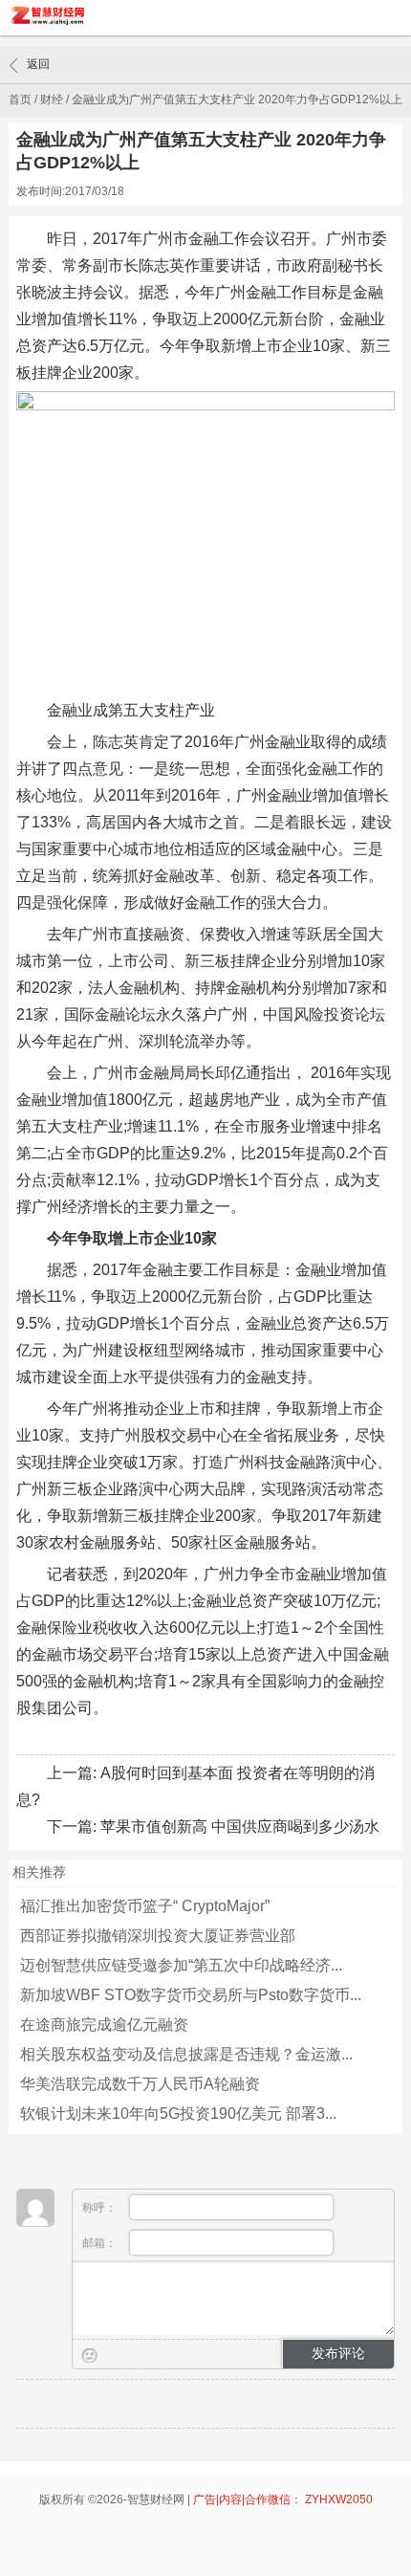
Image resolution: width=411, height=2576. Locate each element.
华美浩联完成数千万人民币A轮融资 (140, 2084)
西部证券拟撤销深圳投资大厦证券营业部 (158, 1936)
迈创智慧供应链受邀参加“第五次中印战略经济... (181, 1965)
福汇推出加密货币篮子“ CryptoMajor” (145, 1906)
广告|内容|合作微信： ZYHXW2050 (283, 2499)
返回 (38, 64)
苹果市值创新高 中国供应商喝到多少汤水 (240, 1827)
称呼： (101, 2208)
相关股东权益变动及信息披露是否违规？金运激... (186, 2054)
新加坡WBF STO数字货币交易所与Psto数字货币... (191, 1995)
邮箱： (101, 2243)
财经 (52, 99)
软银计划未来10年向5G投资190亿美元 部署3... (178, 2114)
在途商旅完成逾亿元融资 (104, 2025)
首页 (20, 99)
